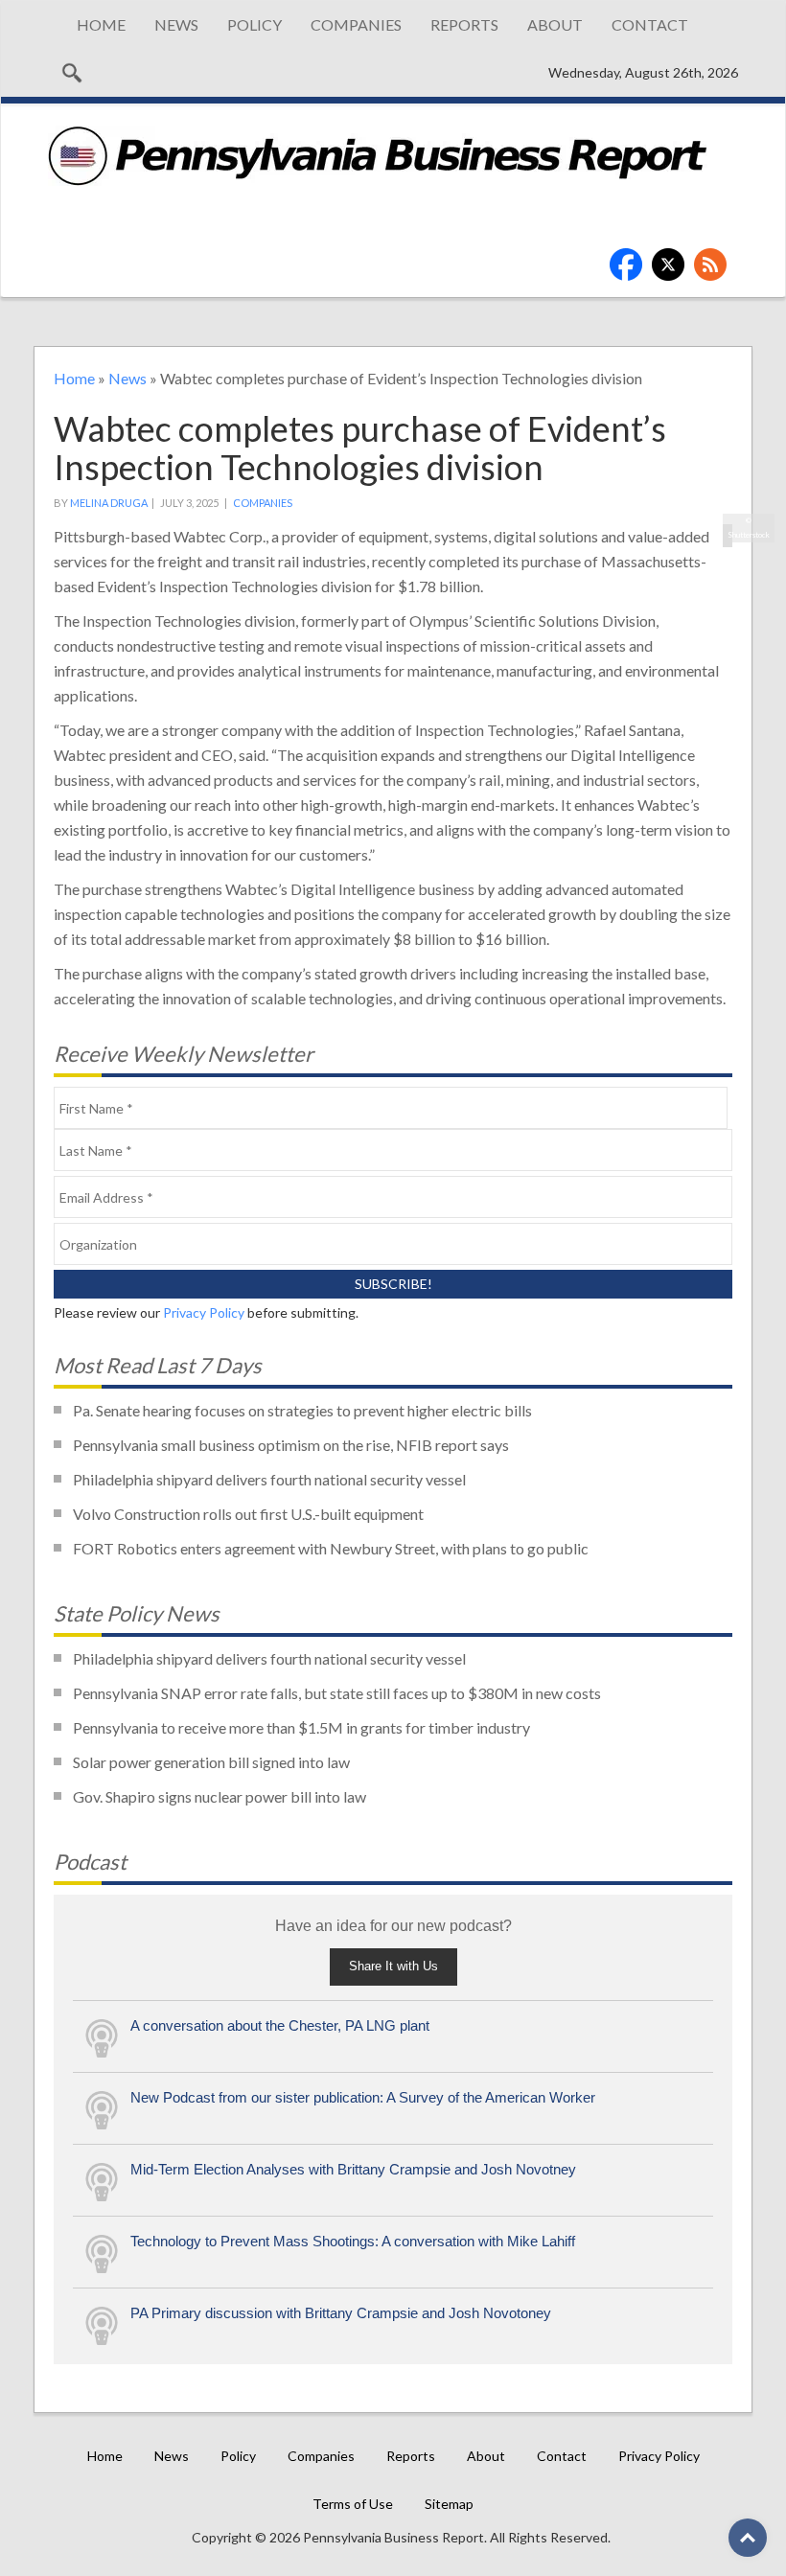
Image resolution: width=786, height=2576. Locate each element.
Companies (356, 24)
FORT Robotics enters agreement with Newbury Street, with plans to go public (331, 1548)
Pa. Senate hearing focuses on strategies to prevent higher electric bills (302, 1410)
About (555, 24)
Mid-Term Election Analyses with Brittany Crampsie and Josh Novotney (353, 2169)
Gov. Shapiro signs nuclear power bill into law (220, 1796)
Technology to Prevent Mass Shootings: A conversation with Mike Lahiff (353, 2241)
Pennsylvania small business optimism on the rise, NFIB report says (291, 1445)
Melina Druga (109, 503)
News (176, 24)
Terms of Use (353, 2504)
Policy (254, 24)
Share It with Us (393, 1966)
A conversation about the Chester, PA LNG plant (280, 2025)
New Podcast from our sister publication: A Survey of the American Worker (363, 2097)
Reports (464, 24)
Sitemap (449, 2504)
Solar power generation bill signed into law (211, 1762)
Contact (650, 24)
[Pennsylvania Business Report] (378, 156)
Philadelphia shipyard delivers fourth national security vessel (269, 1479)
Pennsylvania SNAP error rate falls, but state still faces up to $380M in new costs (337, 1693)
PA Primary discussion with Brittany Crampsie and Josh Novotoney (341, 2313)
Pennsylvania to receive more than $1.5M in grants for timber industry (301, 1727)
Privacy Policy (204, 1312)
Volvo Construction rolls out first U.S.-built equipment (248, 1514)
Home (101, 24)
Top (748, 2538)
